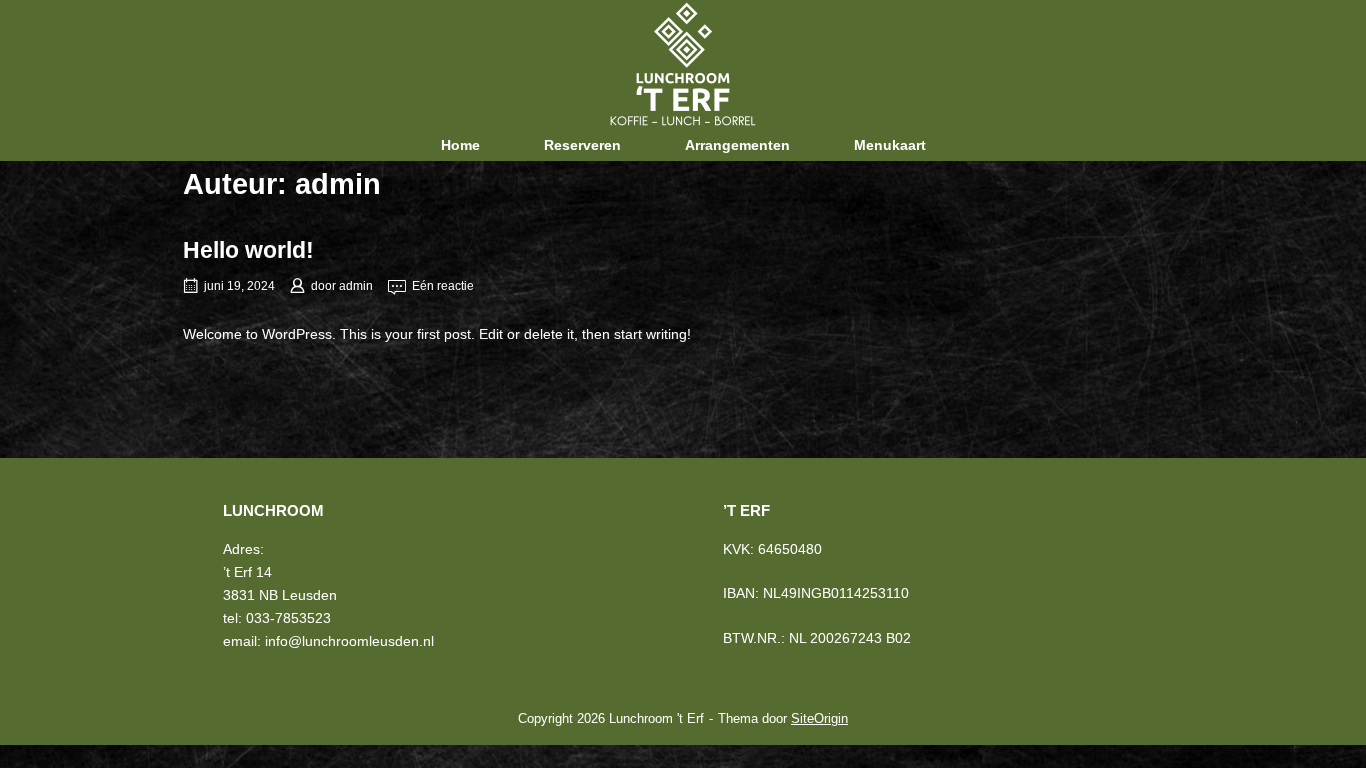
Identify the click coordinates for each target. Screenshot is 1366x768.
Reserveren (582, 145)
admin (356, 286)
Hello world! (248, 250)
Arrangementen (737, 145)
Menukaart (890, 145)
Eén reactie (443, 286)
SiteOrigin (819, 718)
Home (460, 145)
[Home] (683, 63)
